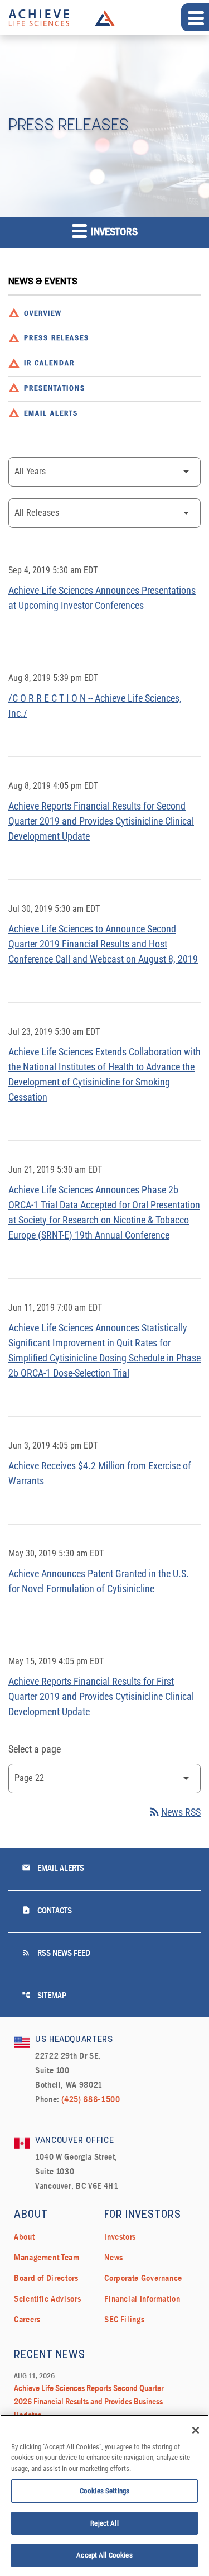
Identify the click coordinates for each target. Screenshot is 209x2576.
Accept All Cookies (104, 2555)
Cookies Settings (104, 2491)
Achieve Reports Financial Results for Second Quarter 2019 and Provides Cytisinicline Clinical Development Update (101, 821)
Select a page (35, 1749)
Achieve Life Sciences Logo (105, 18)
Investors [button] (113, 232)
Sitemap (44, 1995)
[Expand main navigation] (195, 17)
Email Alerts (51, 414)
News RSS (174, 1812)
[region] (104, 2495)
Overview (43, 314)
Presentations (55, 389)
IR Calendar (49, 363)
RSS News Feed (56, 1953)
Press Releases (57, 338)
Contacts (47, 1910)
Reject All (104, 2523)
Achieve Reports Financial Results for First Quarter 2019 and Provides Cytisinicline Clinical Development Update (101, 1696)
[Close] (196, 2430)
